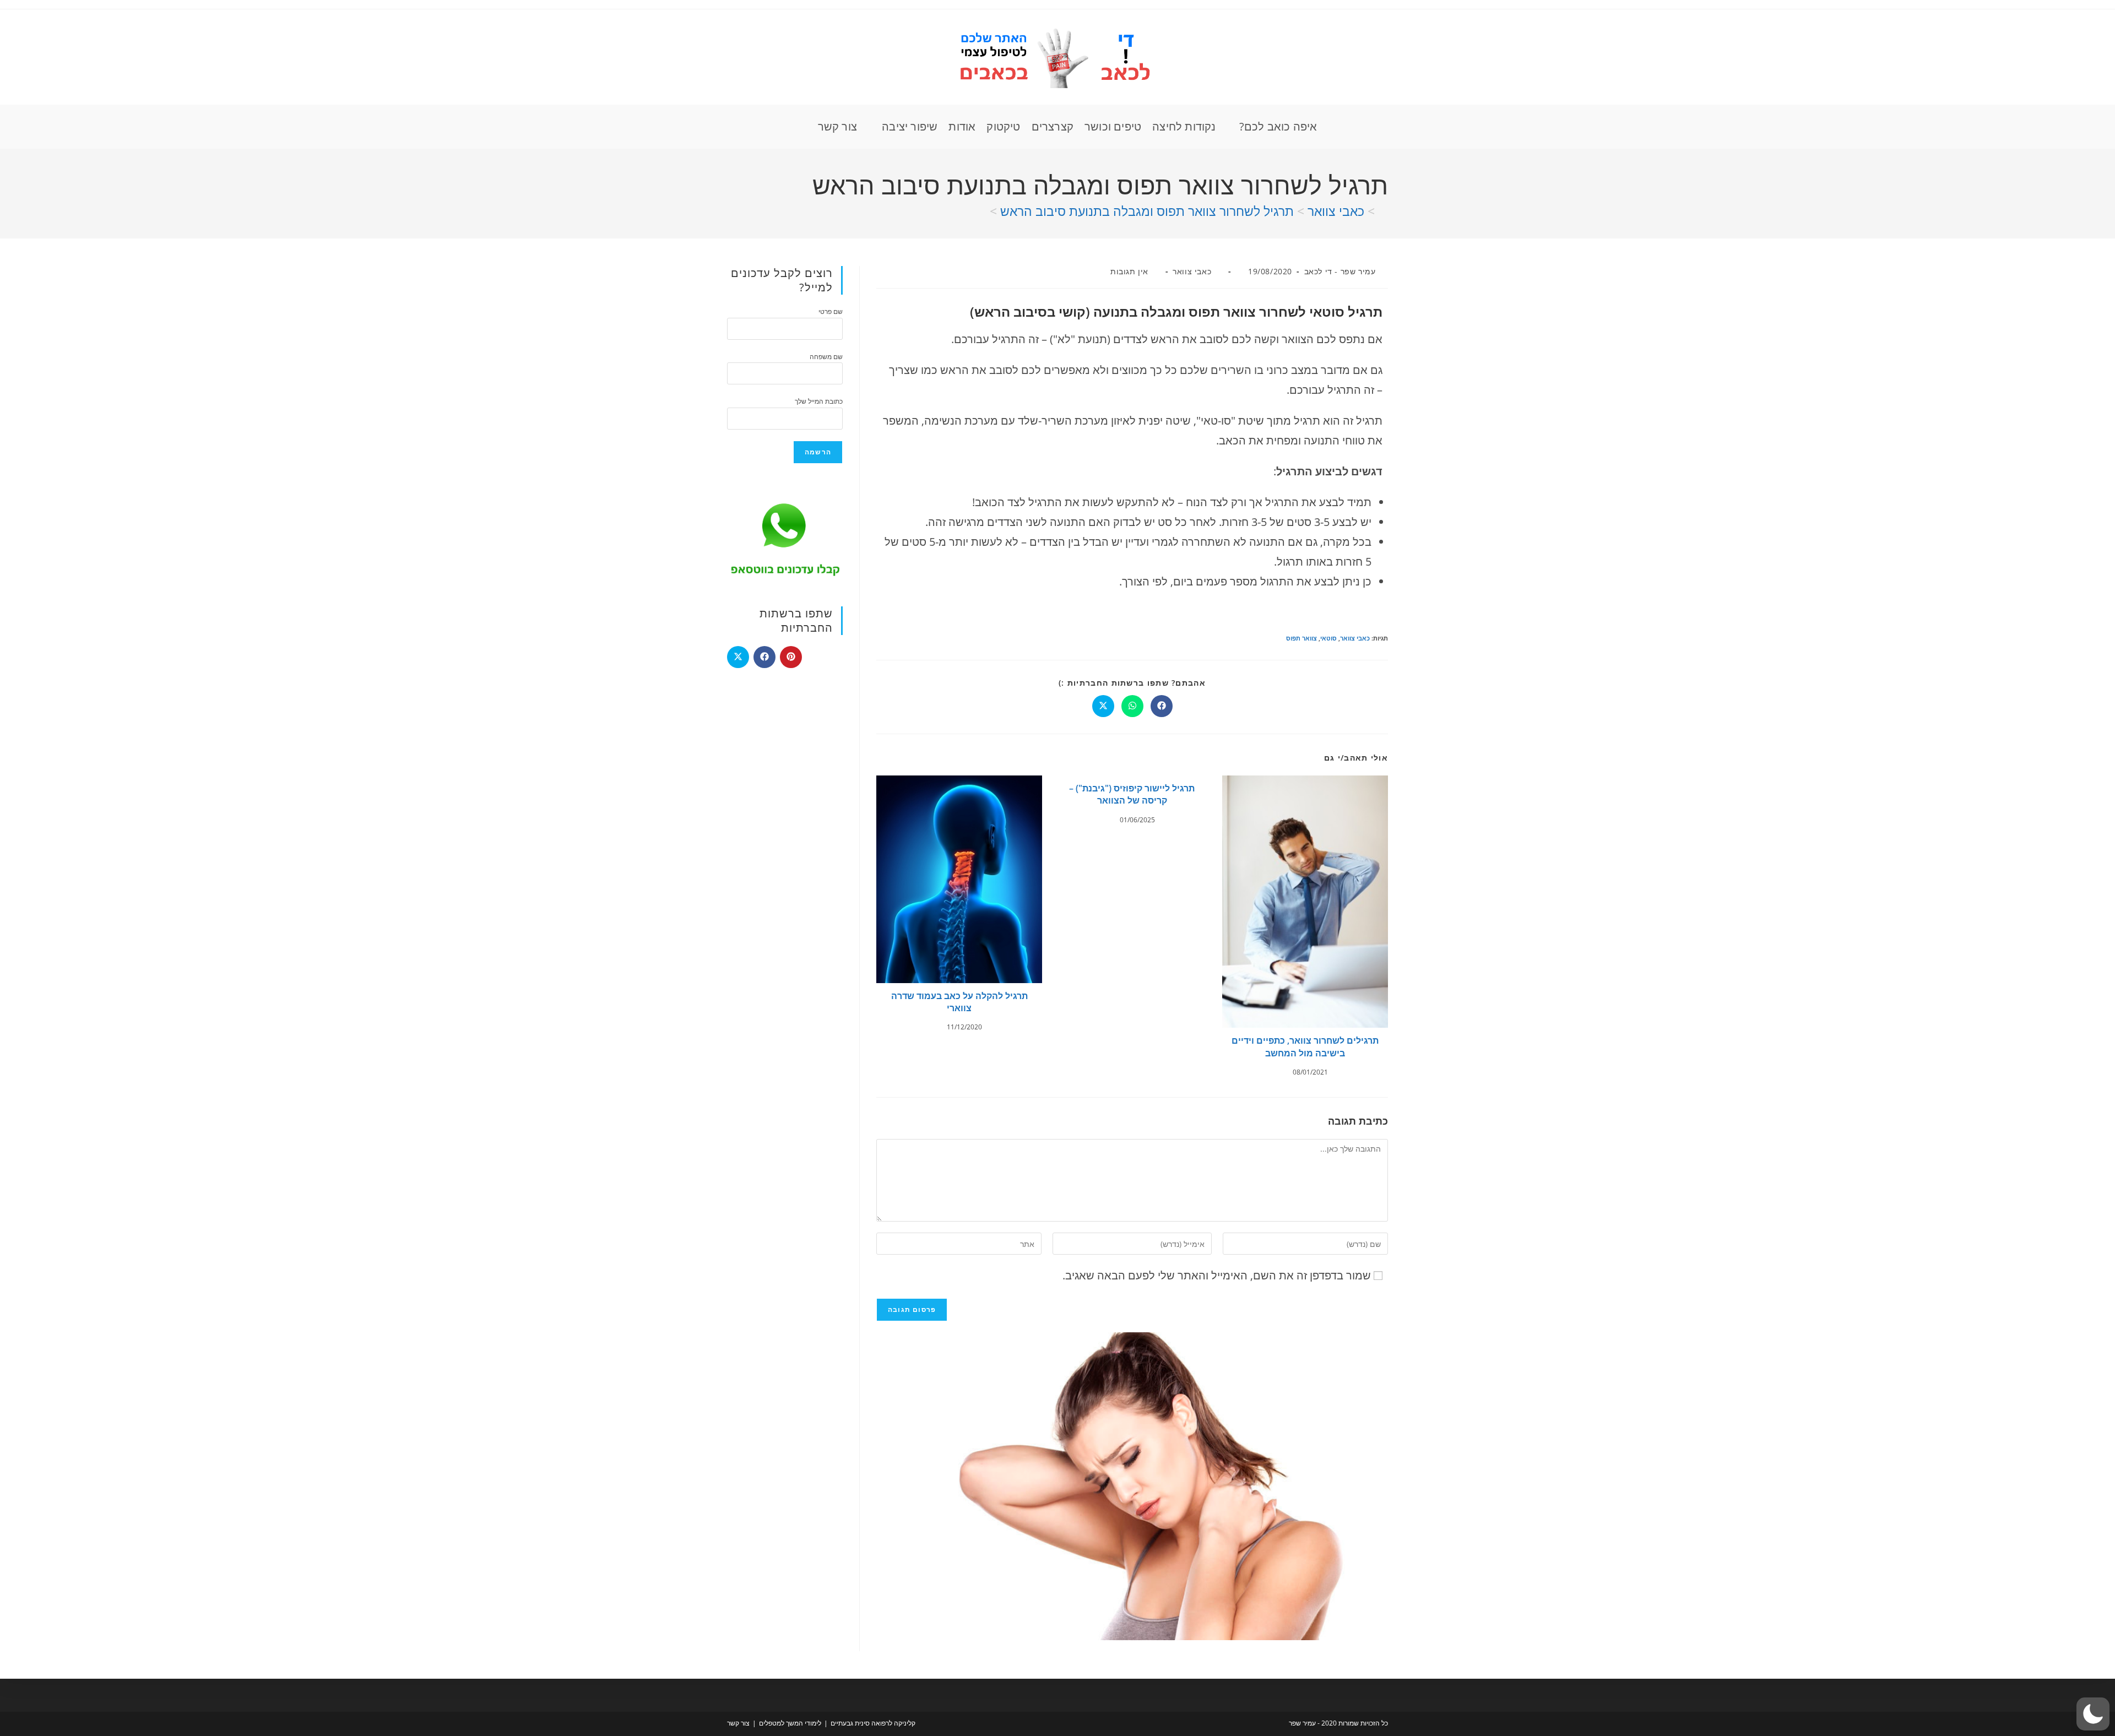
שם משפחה (826, 357)
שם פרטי (831, 311)
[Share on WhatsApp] (1132, 706)
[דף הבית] (1383, 211)
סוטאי (1328, 638)
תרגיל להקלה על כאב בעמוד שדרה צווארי (959, 1002)
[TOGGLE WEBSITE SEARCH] (802, 127)
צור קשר (738, 1723)
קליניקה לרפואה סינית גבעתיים (873, 1723)
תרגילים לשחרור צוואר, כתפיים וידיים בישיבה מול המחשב (1305, 1046)
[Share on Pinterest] (791, 657)
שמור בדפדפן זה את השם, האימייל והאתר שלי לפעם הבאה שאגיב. (1217, 1275)
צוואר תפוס (1301, 638)
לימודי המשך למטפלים (790, 1723)
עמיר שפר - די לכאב (1340, 271)
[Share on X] (1103, 706)
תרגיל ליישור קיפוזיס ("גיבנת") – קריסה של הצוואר (1132, 794)
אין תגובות (1129, 271)
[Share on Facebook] (1162, 706)
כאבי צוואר (1192, 271)
